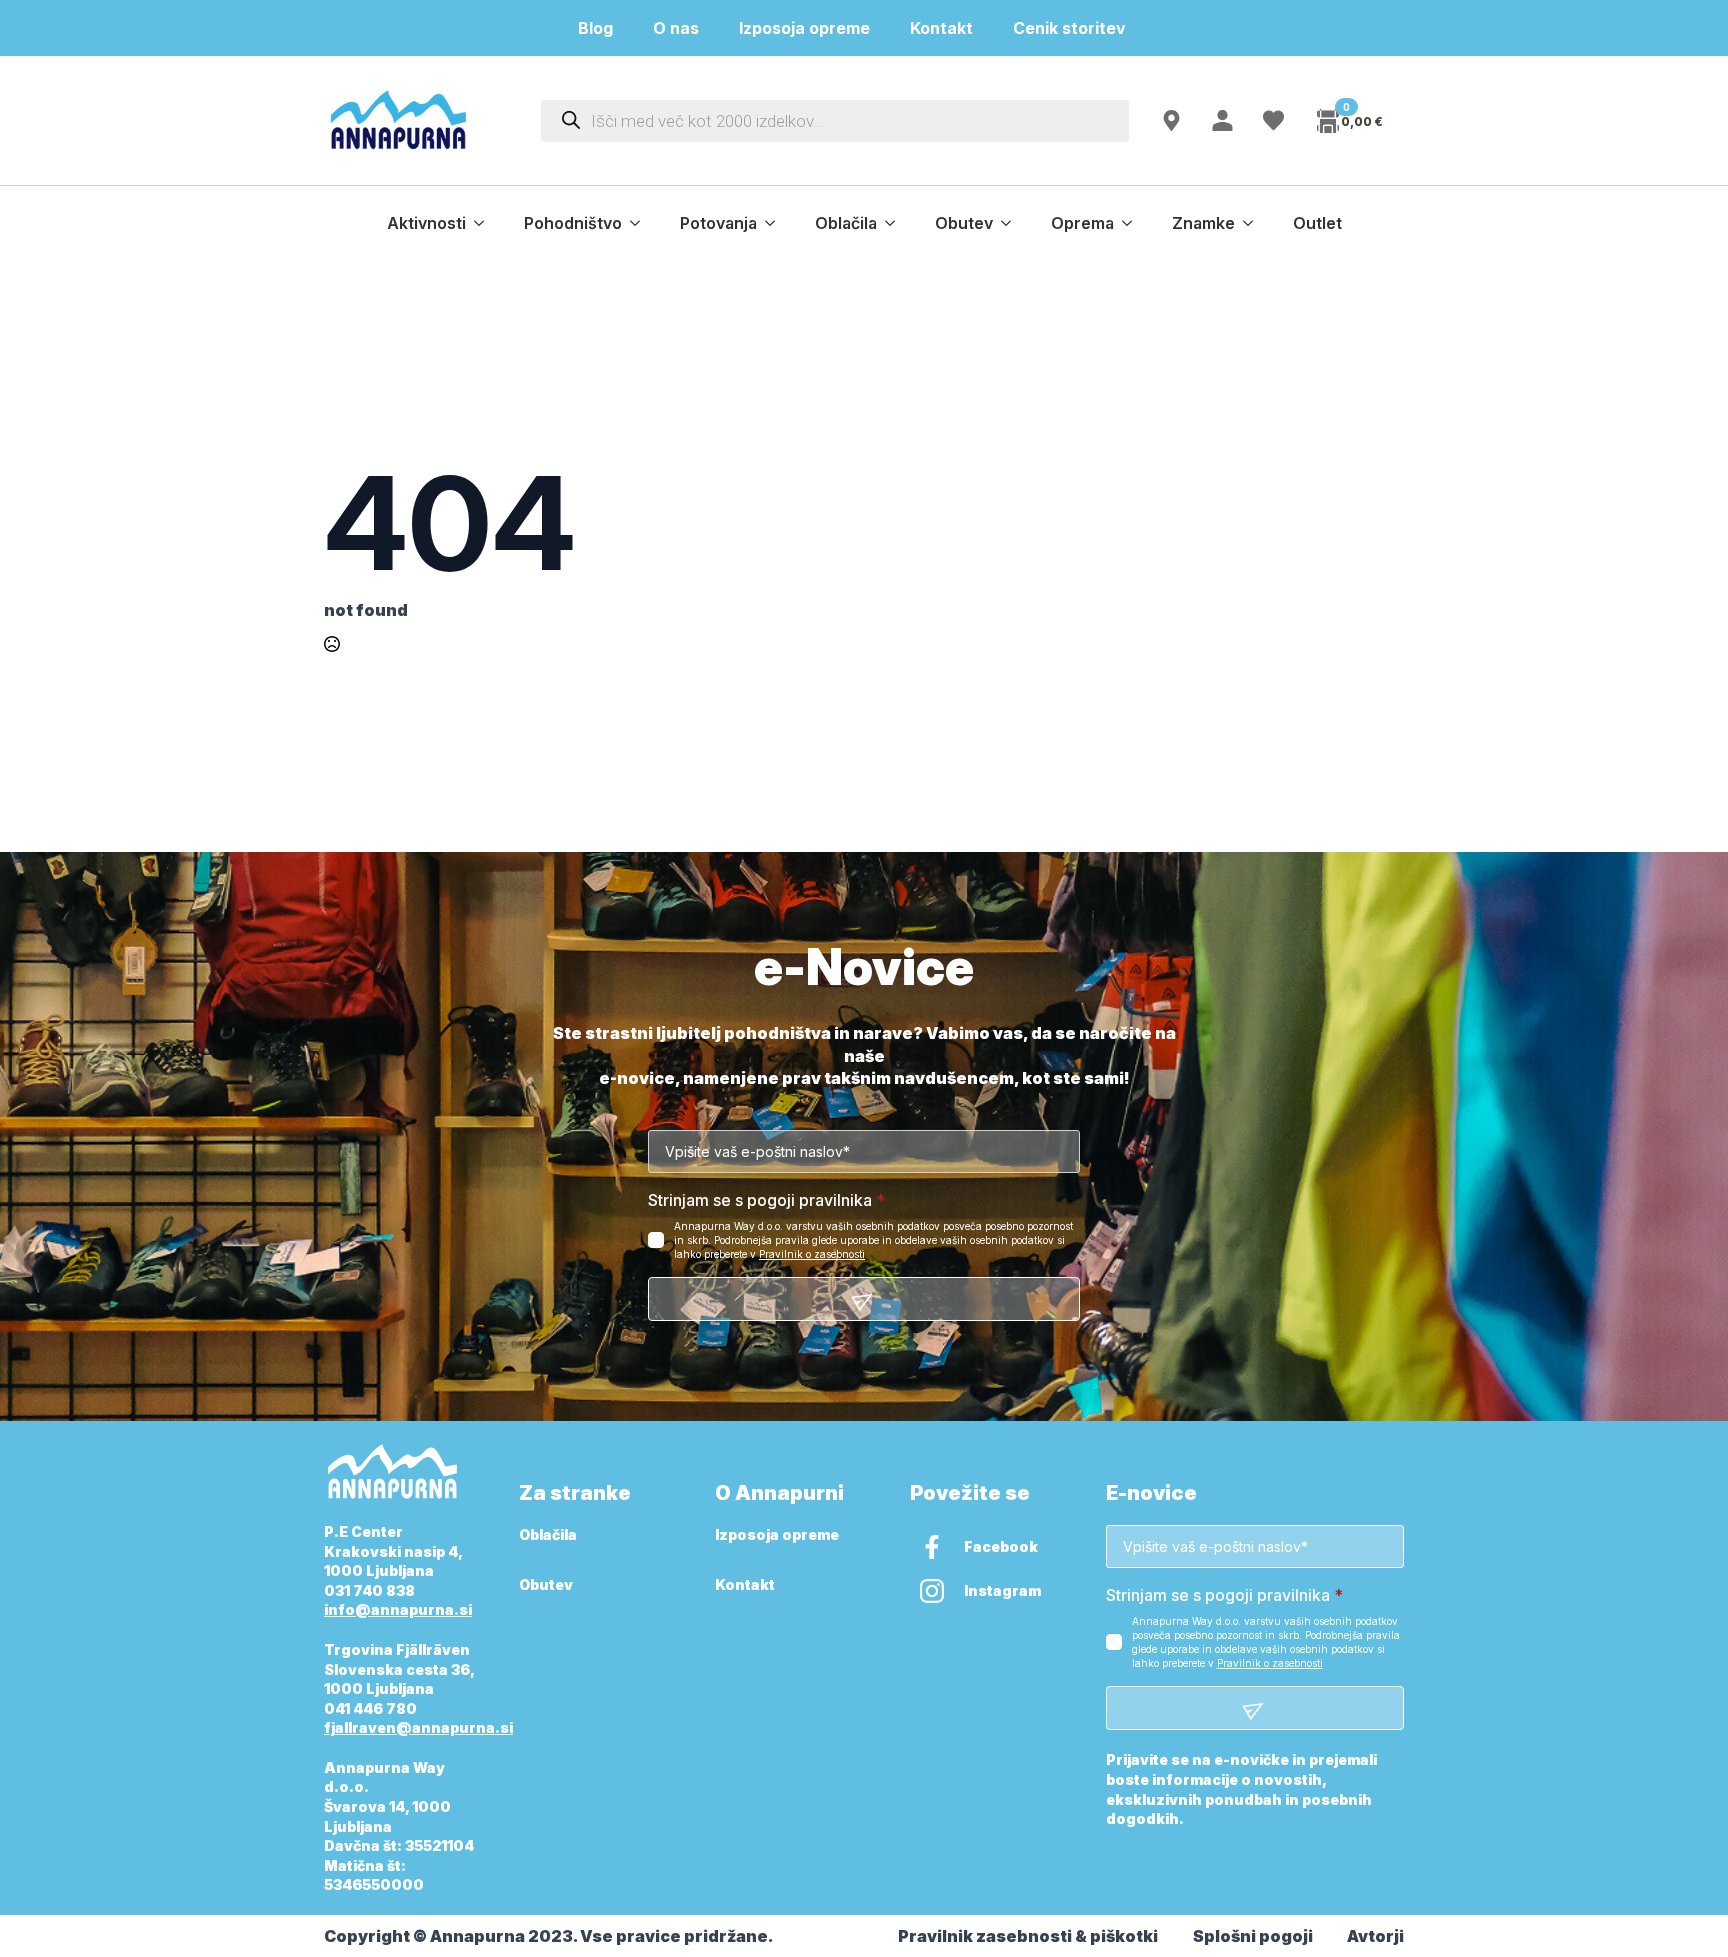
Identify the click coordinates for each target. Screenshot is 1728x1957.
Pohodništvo (573, 223)
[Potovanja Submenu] (776, 223)
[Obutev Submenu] (1012, 223)
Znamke (1203, 223)
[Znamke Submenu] (1254, 223)
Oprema (1082, 223)
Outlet (1317, 223)
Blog (595, 28)
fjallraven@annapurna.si (418, 1727)
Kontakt (941, 28)
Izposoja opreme (804, 28)
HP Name (346, 968)
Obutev (964, 223)
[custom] (932, 1547)
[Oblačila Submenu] (896, 223)
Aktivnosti (426, 223)
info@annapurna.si (398, 1609)
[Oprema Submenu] (1133, 223)
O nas (676, 28)
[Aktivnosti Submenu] (485, 223)
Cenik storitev (1081, 28)
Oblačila (846, 223)
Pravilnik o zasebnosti (812, 1254)
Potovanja (718, 223)
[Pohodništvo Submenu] (641, 223)
